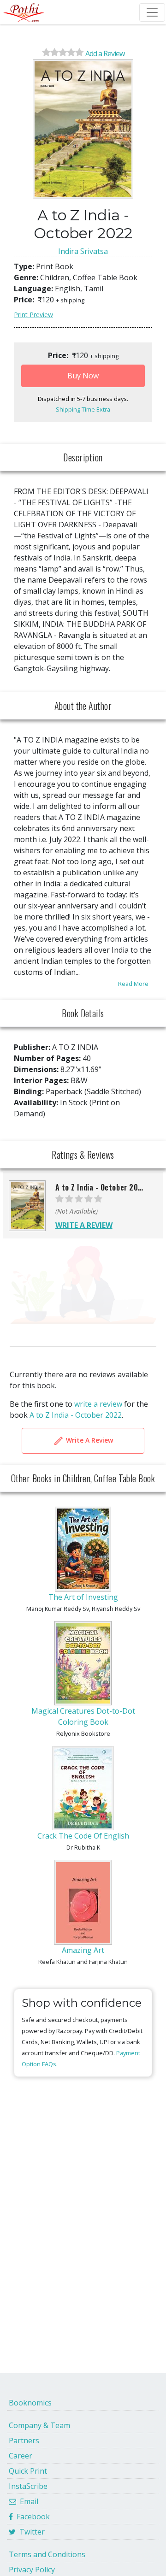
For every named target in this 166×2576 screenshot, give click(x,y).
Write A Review (89, 1440)
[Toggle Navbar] (152, 12)
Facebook (31, 2517)
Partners (24, 2440)
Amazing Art (83, 1950)
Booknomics (30, 2403)
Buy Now (83, 376)
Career (21, 2456)
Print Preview (33, 315)
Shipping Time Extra (83, 409)
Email (27, 2501)
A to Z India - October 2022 (76, 1415)
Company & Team (39, 2425)
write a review (98, 1404)
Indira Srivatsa (83, 251)
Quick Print (28, 2471)
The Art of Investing (83, 1597)
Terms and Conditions (47, 2554)
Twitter (30, 2532)
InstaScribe (28, 2486)
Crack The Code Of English (83, 1836)
